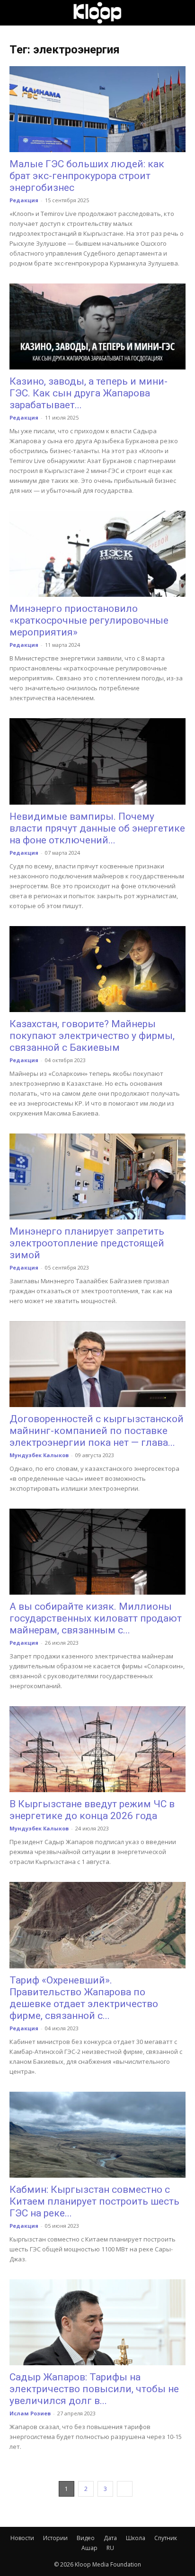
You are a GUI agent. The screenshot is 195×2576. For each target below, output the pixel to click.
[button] (16, 13)
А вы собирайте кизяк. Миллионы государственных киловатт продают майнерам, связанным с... (96, 1618)
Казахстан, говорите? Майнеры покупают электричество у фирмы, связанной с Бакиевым (92, 1036)
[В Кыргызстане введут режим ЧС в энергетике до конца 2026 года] (97, 1749)
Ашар (89, 2548)
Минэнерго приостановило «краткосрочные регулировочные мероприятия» (89, 620)
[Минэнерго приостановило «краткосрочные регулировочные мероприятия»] (97, 554)
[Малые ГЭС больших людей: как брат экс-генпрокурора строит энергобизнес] (97, 109)
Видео (86, 2538)
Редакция (24, 200)
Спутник (166, 2538)
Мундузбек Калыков (39, 1455)
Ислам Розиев (30, 2413)
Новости (22, 2538)
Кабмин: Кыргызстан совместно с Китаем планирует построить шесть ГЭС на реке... (94, 2201)
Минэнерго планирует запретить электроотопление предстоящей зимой (87, 1243)
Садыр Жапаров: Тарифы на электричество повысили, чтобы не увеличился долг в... (94, 2389)
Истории (55, 2538)
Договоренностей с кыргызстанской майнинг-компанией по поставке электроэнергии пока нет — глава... (97, 1431)
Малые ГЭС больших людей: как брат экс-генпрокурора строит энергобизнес (87, 176)
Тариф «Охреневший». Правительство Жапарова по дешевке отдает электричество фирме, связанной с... (84, 1998)
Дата (110, 2538)
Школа (136, 2538)
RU (110, 2548)
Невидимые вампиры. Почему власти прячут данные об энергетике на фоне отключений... (97, 828)
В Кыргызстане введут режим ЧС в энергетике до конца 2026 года (92, 1810)
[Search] (182, 13)
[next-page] (125, 2489)
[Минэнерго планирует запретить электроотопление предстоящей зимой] (97, 1176)
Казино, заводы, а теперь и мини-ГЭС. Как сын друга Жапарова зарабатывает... (89, 393)
